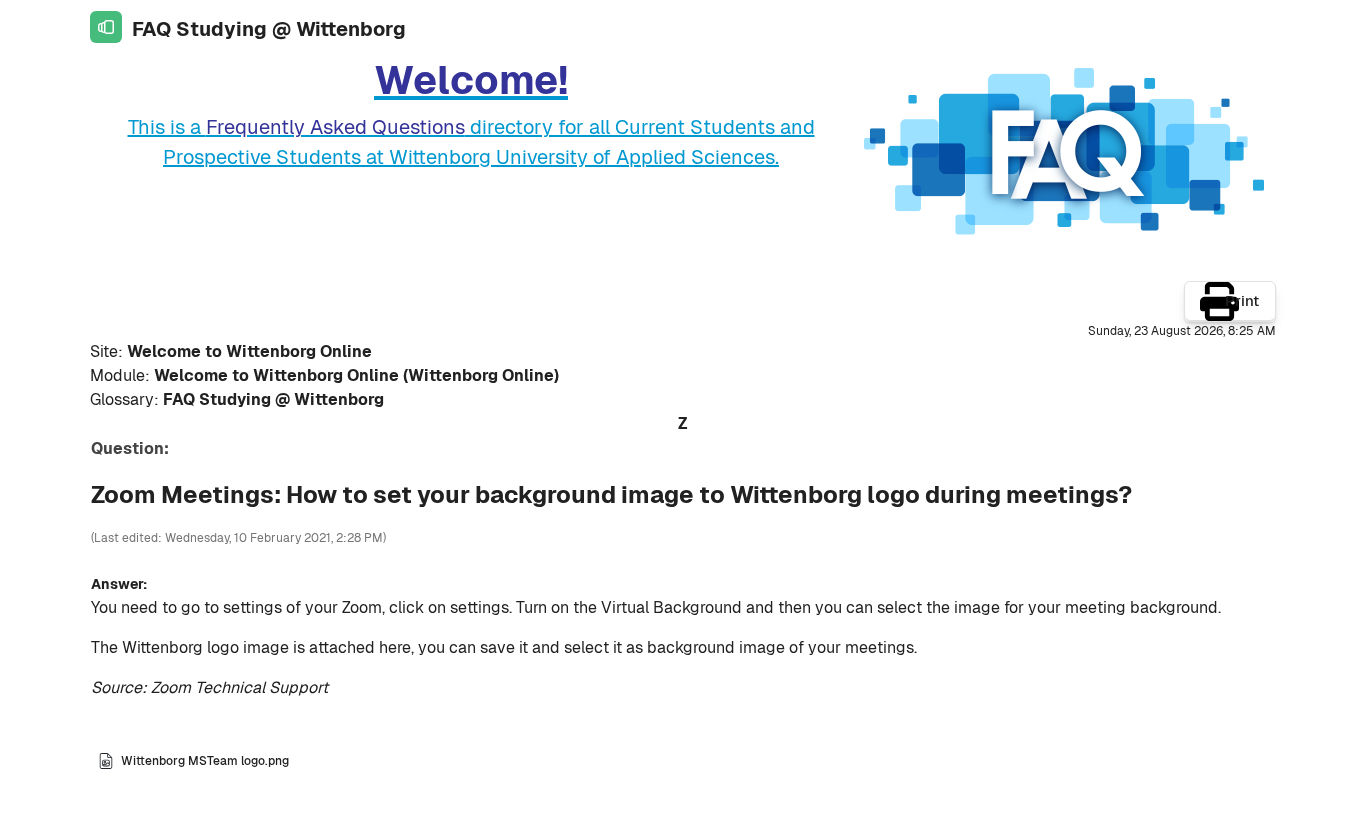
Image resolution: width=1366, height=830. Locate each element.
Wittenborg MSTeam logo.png (205, 761)
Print (1242, 300)
